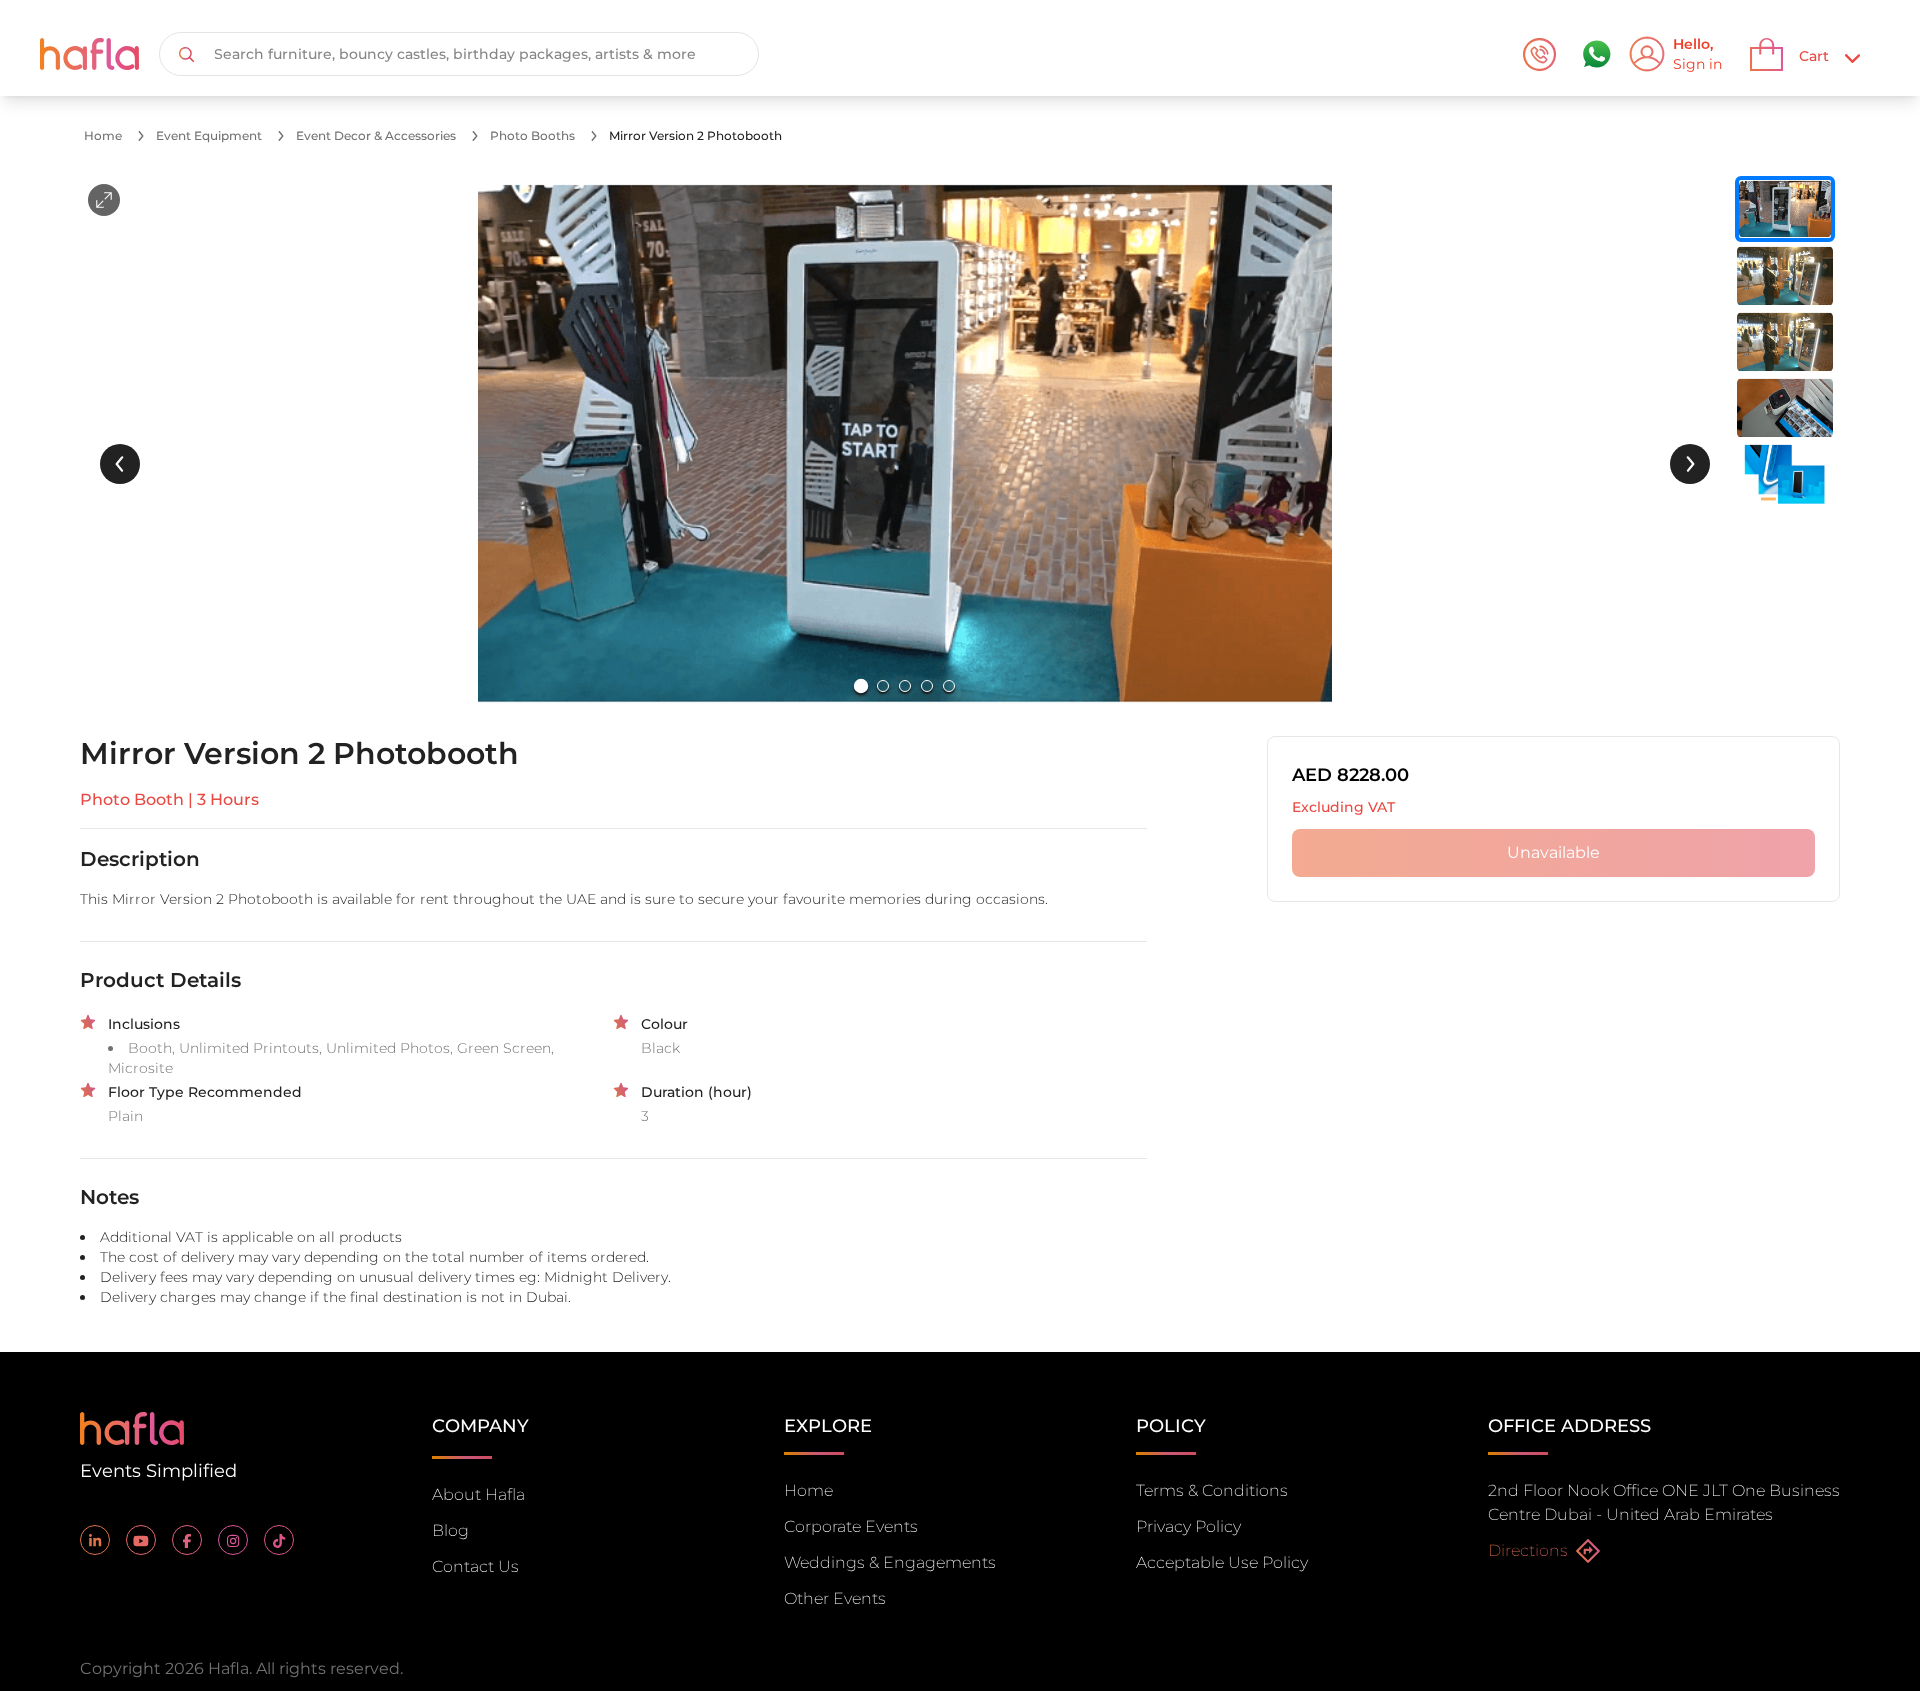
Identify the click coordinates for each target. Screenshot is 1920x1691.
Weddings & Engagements (890, 1562)
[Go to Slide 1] (861, 686)
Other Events (835, 1598)
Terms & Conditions (1212, 1490)
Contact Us (475, 1566)
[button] (905, 444)
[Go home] (132, 1426)
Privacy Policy (1188, 1526)
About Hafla (478, 1494)
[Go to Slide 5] (949, 686)
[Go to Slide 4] (927, 686)
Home (103, 135)
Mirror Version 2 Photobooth (695, 135)
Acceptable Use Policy (1222, 1562)
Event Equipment (209, 135)
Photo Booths (532, 135)
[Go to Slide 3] (905, 686)
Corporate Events (851, 1526)
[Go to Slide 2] (883, 686)
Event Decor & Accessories (376, 135)
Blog (450, 1530)
